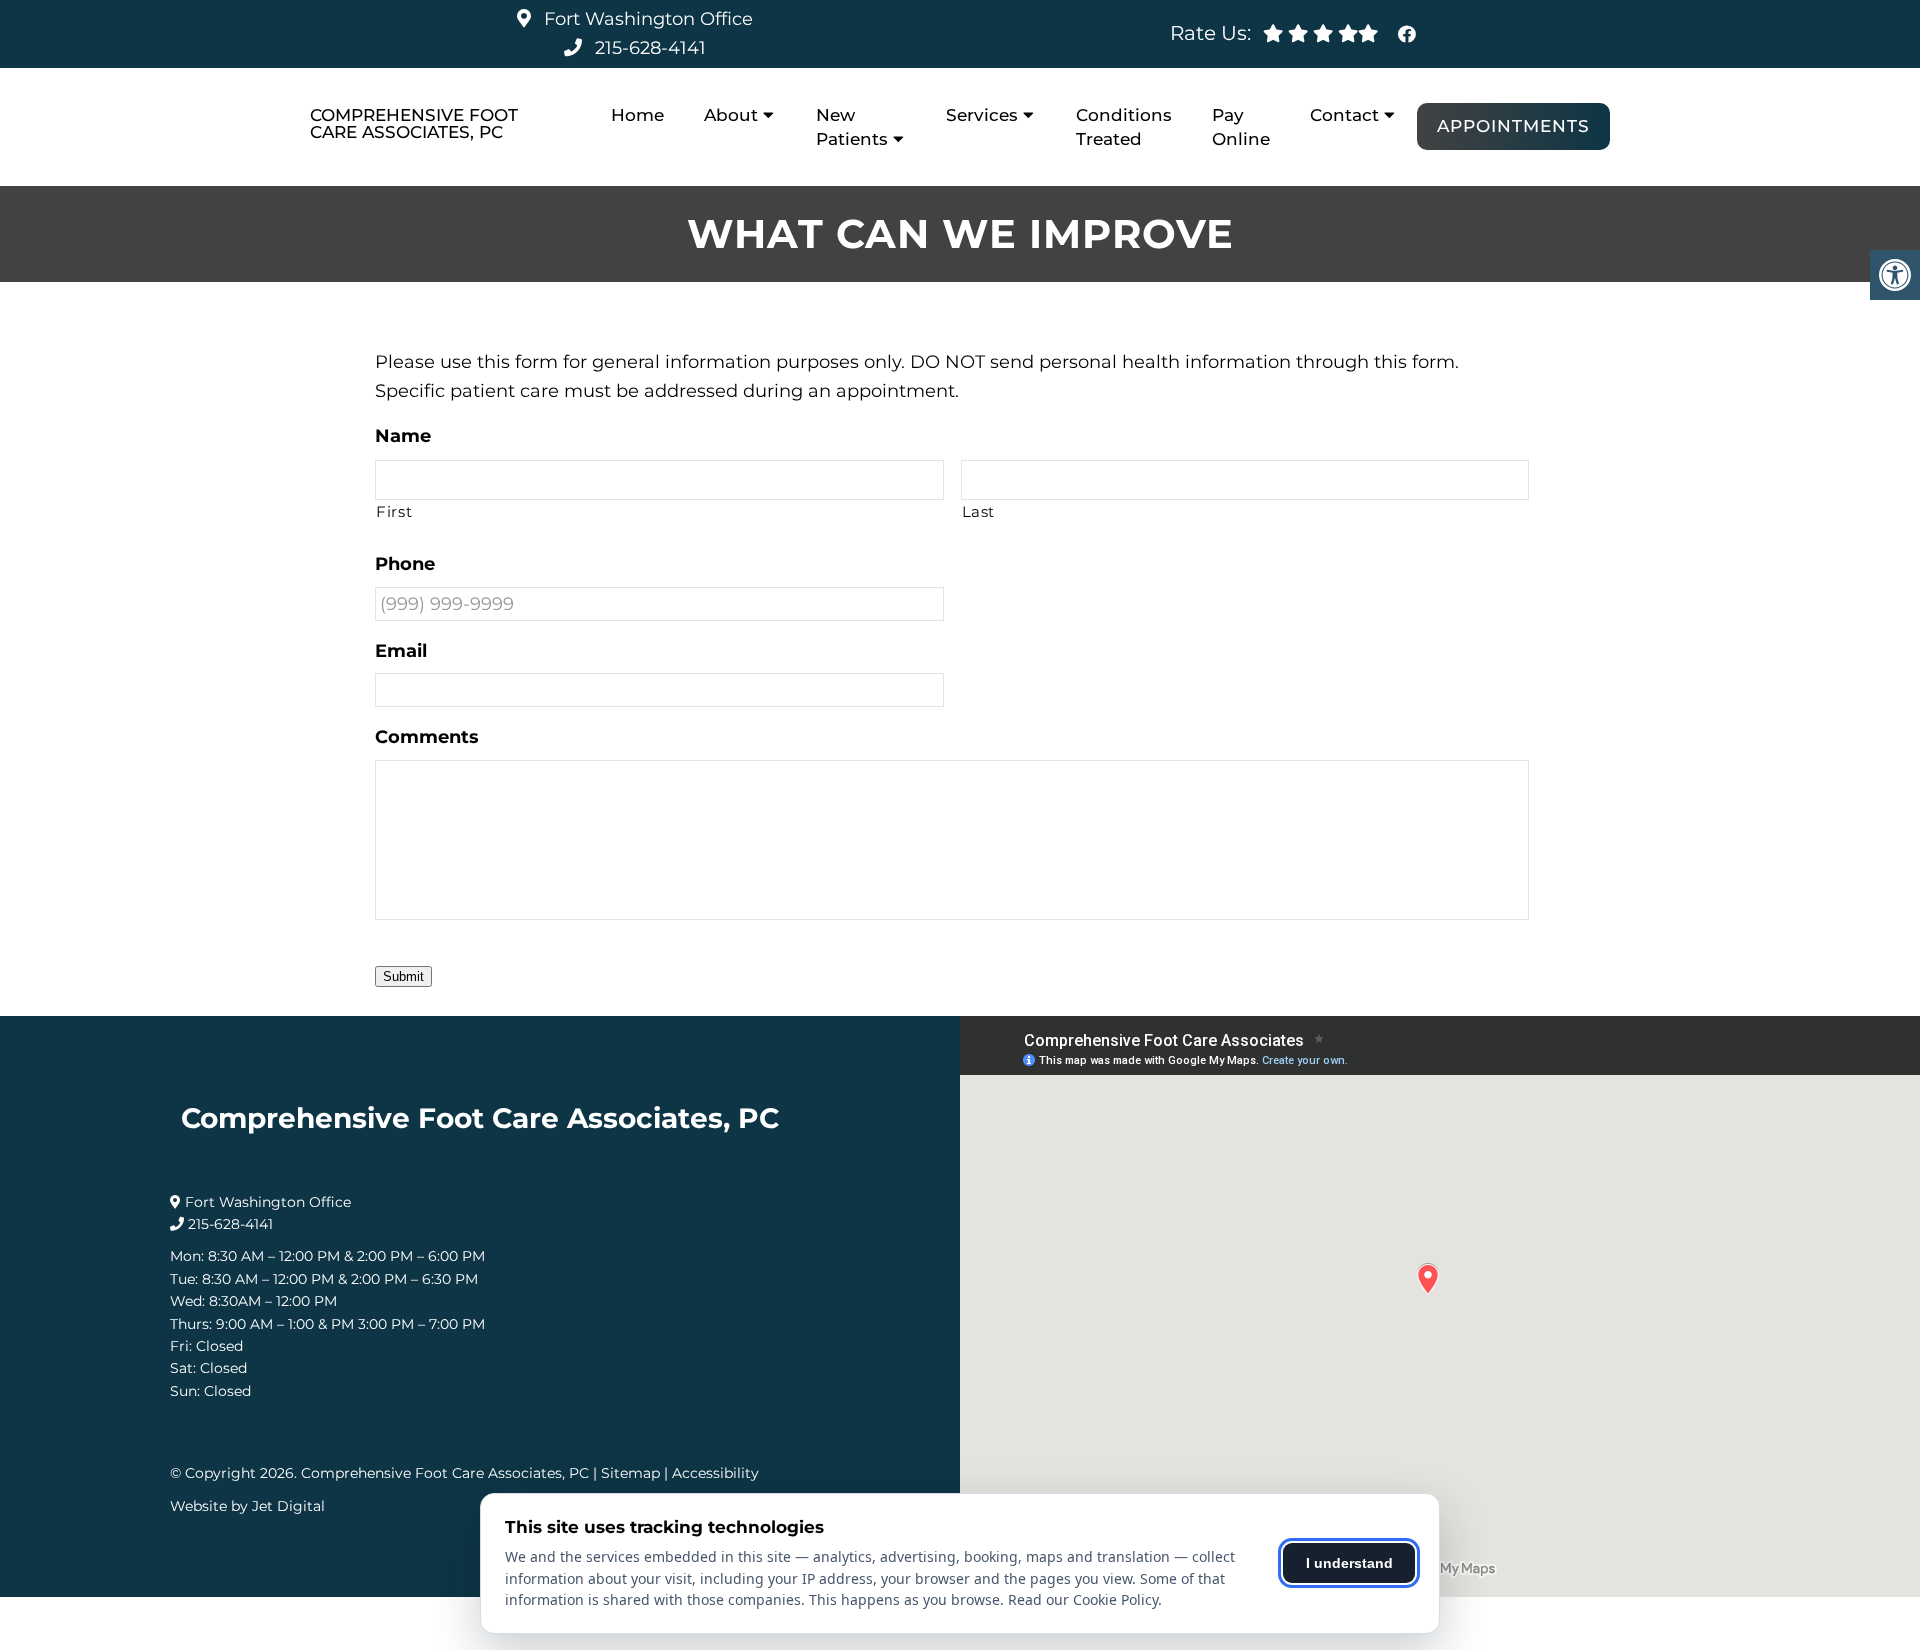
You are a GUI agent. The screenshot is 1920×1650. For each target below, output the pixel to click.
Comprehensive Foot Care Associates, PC (414, 124)
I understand (1349, 1563)
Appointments (1513, 126)
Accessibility (715, 1473)
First (394, 512)
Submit (403, 976)
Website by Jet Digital (247, 1506)
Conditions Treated (1124, 127)
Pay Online (1241, 127)
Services (982, 115)
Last (979, 512)
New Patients (852, 127)
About (731, 115)
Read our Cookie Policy (1083, 1599)
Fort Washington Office (646, 19)
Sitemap (630, 1473)
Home (637, 115)
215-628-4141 (650, 48)
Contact (1344, 115)
